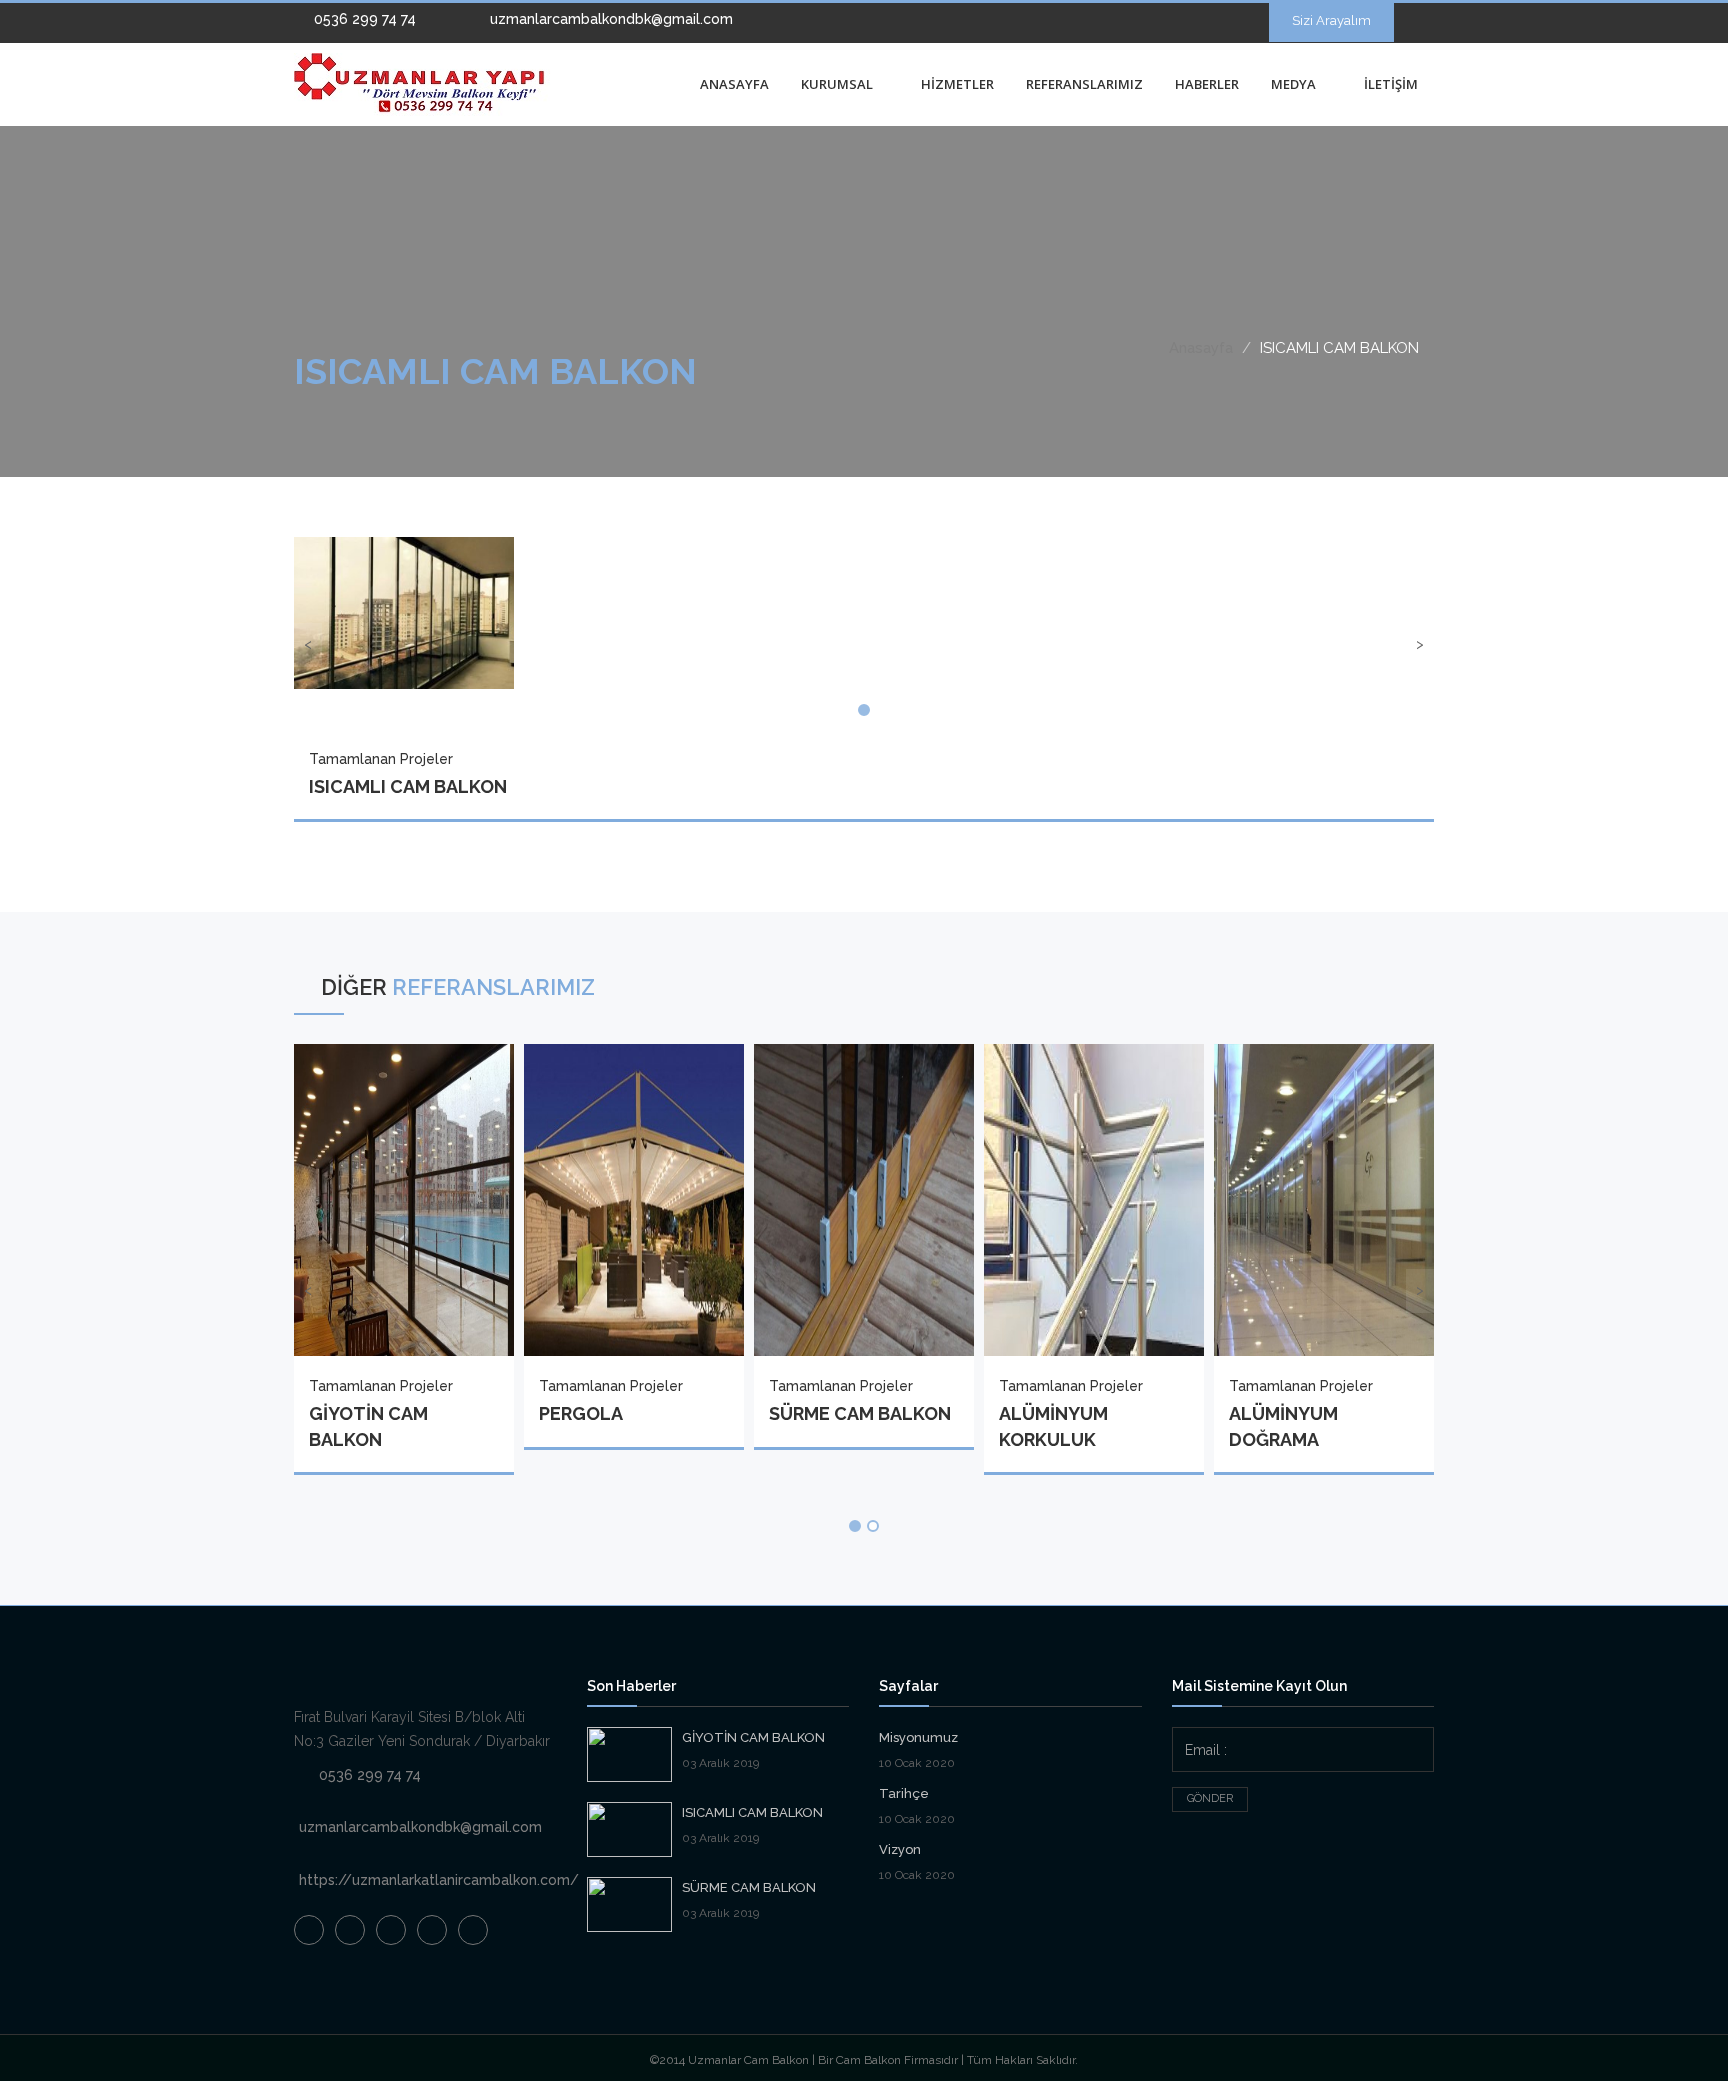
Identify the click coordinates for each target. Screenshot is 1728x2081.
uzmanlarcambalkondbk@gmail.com (609, 19)
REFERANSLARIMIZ (1084, 84)
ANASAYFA (734, 84)
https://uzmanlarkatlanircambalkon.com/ (439, 1880)
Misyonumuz (918, 1737)
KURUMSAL (838, 84)
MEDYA (1295, 84)
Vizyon (900, 1849)
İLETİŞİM (1391, 84)
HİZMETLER (957, 84)
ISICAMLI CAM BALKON (752, 1812)
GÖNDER (1210, 1798)
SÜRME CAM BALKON (749, 1887)
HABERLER (1207, 84)
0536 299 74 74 (363, 19)
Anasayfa (1201, 348)
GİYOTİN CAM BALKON (753, 1737)
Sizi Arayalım (1331, 20)
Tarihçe (904, 1793)
